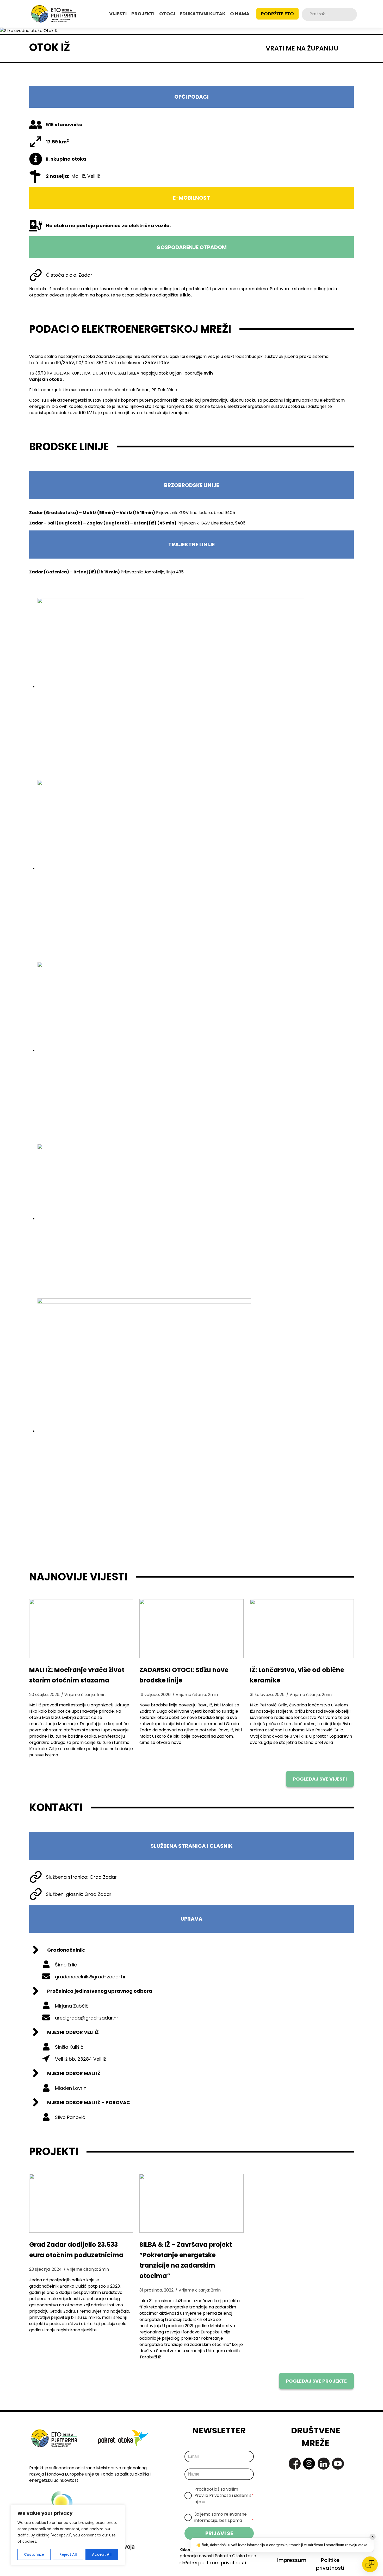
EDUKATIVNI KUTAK (203, 14)
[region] (68, 2535)
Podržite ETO (277, 14)
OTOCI (167, 14)
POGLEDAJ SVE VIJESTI (320, 1779)
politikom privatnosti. (223, 2563)
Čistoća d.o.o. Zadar (69, 275)
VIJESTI (118, 14)
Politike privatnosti (330, 2564)
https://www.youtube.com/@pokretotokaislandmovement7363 (338, 2464)
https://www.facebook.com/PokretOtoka (295, 2464)
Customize (34, 2554)
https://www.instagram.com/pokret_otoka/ (309, 2464)
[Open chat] (370, 2564)
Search (353, 14)
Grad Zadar (103, 1877)
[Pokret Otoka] (54, 14)
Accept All (102, 2554)
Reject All (68, 2554)
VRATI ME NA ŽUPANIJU (302, 48)
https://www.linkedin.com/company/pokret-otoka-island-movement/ (324, 2464)
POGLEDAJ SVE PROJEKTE (316, 2381)
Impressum (292, 2560)
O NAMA (240, 14)
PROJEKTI (143, 14)
